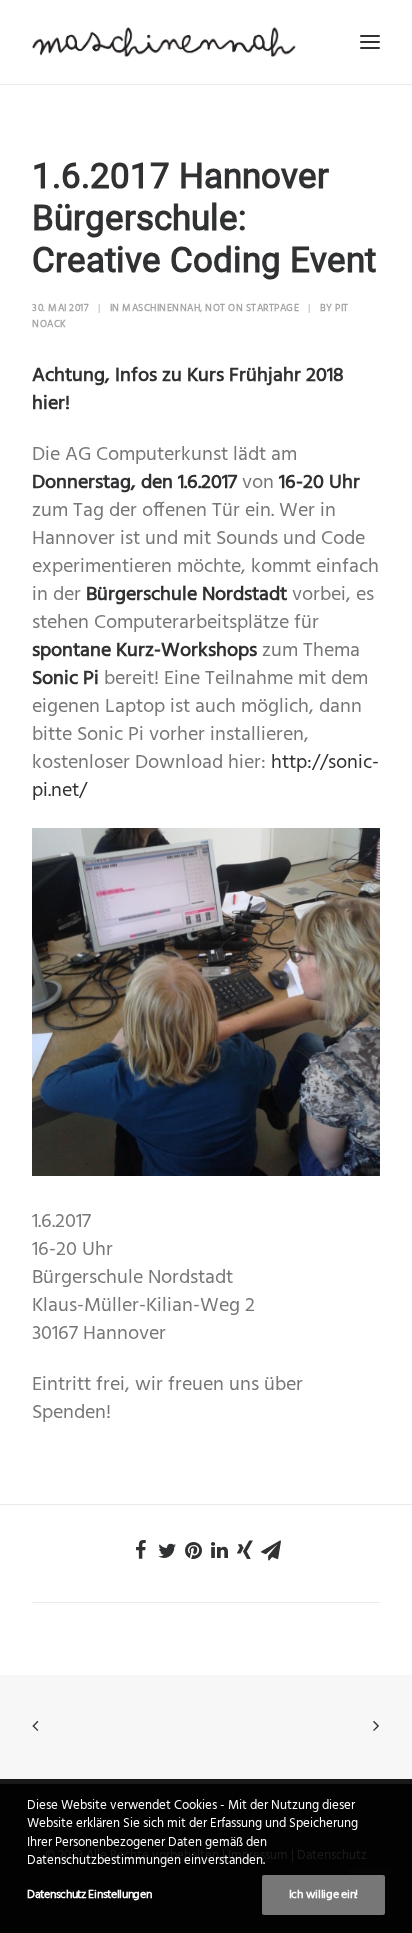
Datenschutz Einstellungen (89, 1895)
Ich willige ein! (323, 1895)
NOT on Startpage (252, 308)
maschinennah (161, 308)
